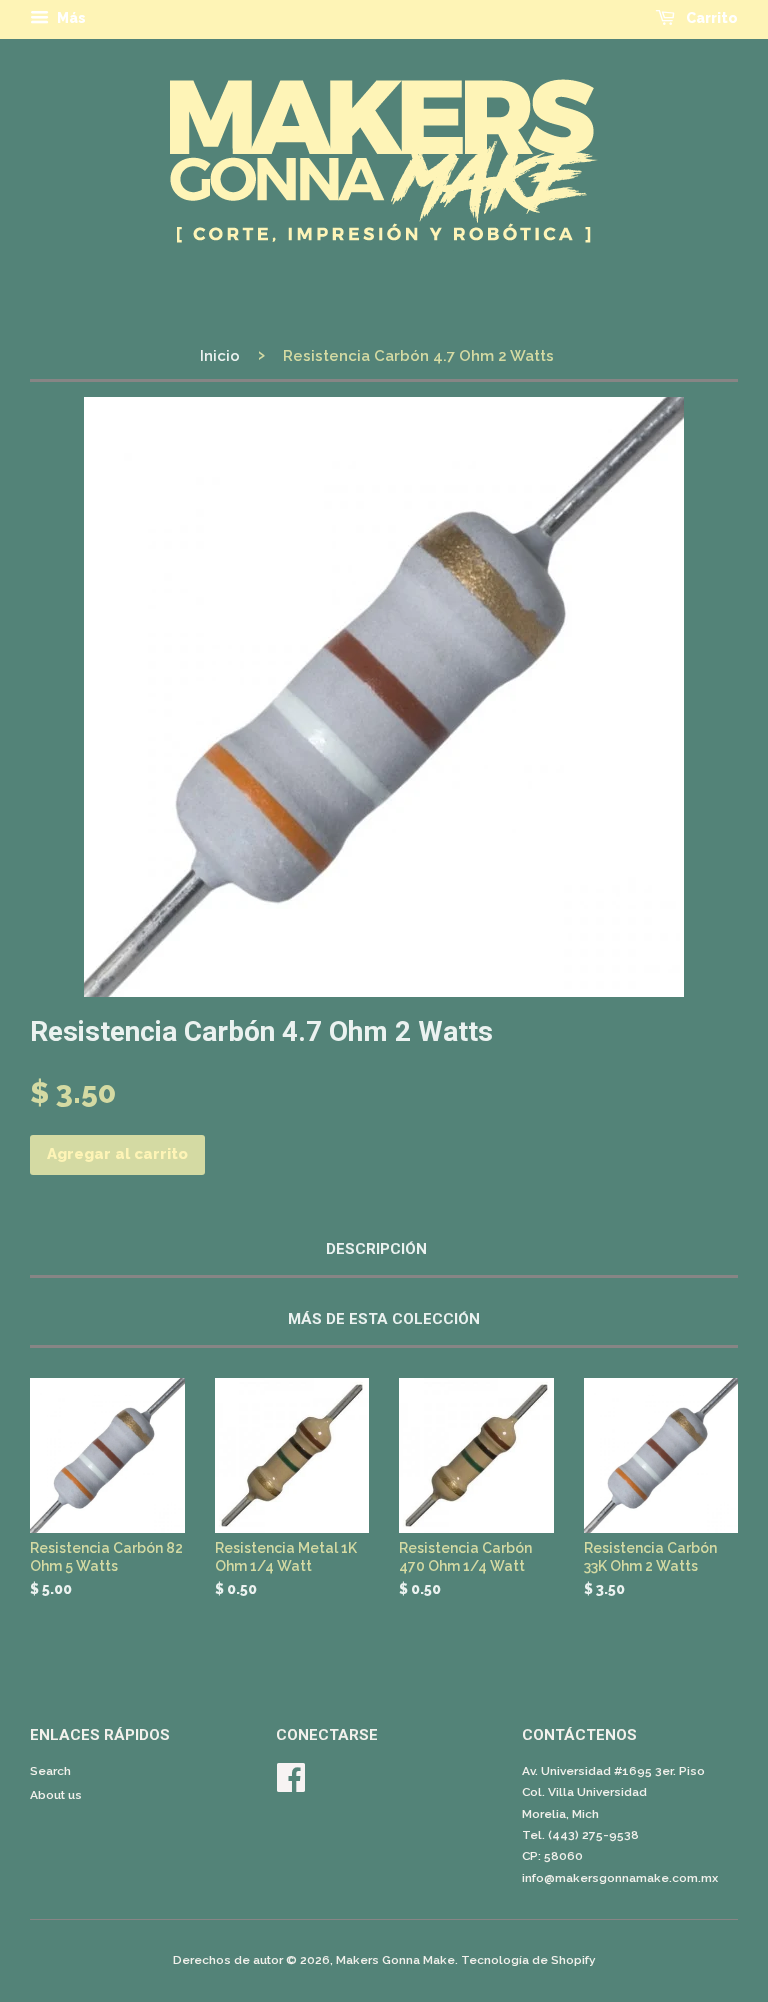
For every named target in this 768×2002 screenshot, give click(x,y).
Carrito (710, 18)
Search (50, 1771)
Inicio (220, 356)
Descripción (376, 1249)
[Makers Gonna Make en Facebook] (291, 1785)
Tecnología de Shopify (528, 1960)
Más (70, 18)
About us (56, 1795)
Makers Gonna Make (395, 1960)
